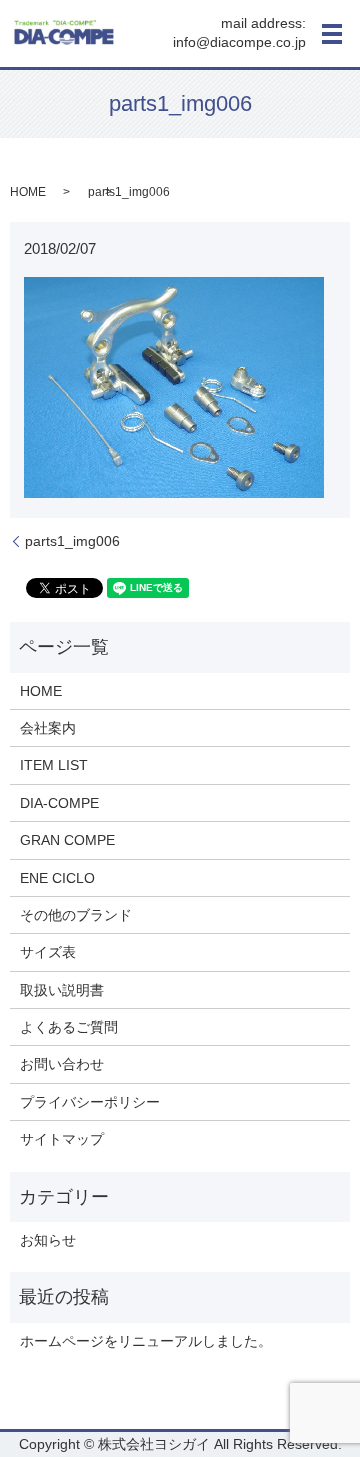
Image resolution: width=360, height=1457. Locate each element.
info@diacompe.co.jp (239, 43)
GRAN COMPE (67, 840)
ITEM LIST (54, 765)
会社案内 (48, 728)
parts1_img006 (72, 541)
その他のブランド (76, 915)
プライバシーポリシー (90, 1102)
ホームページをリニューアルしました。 (146, 1341)
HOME (28, 192)
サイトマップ (62, 1139)
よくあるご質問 (69, 1027)
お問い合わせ (62, 1064)
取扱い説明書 (62, 990)
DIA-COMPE (59, 803)
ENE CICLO (57, 878)
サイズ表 (48, 952)
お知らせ (48, 1240)
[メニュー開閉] (332, 34)
